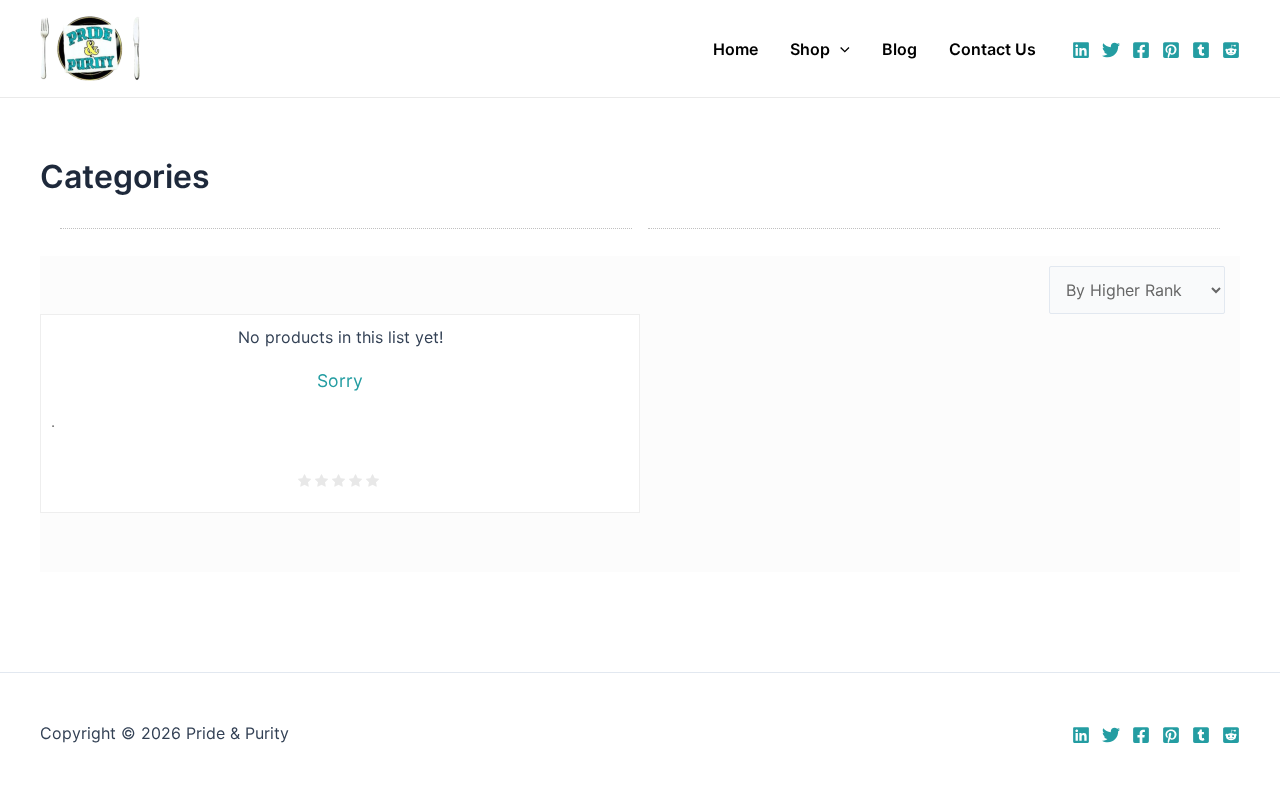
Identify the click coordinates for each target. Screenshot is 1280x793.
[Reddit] (1231, 50)
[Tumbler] (1201, 735)
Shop (810, 49)
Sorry (340, 380)
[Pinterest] (1171, 50)
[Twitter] (1111, 50)
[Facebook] (1141, 50)
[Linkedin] (1081, 50)
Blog (899, 49)
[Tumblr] (1201, 50)
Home (735, 49)
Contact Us (992, 49)
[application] (840, 49)
